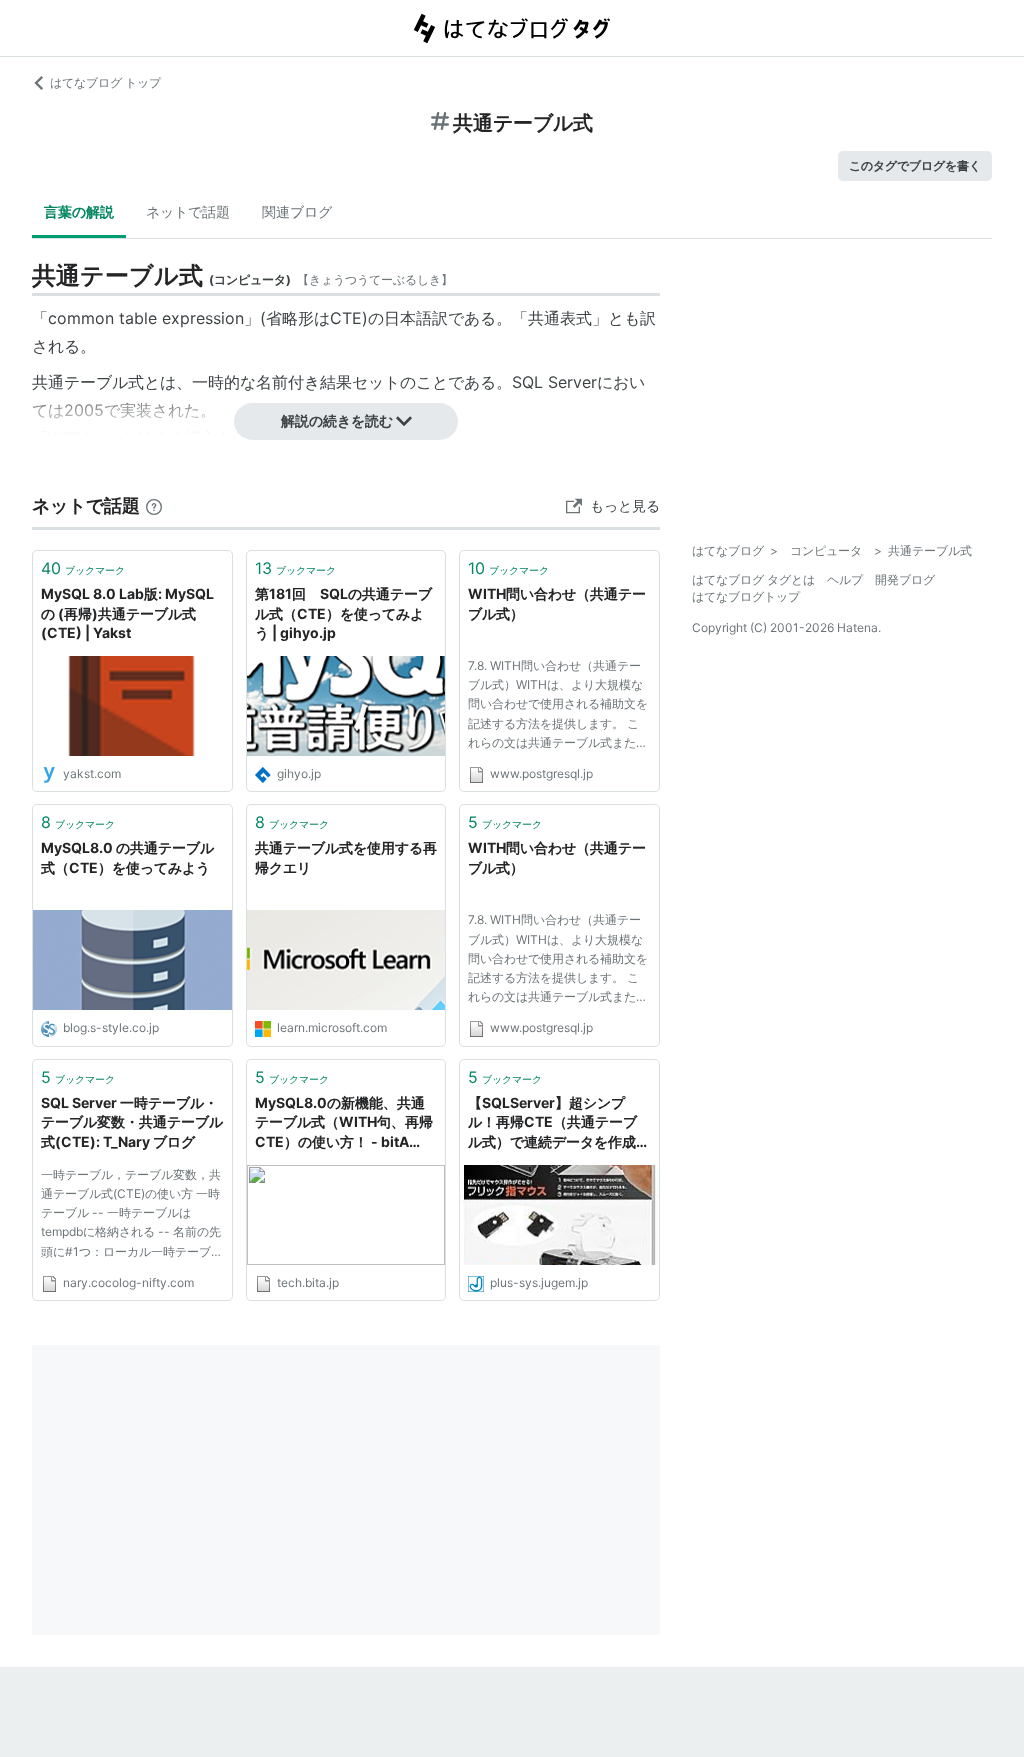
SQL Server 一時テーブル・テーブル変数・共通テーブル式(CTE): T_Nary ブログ (132, 1122)
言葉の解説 (79, 211)
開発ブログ (905, 579)
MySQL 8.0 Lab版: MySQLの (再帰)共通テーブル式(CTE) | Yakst (127, 613)
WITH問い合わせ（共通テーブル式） (557, 603)
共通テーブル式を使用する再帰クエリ (346, 857)
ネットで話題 (188, 211)
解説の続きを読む (337, 420)
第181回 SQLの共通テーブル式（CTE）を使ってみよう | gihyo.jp (343, 613)
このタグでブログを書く (915, 165)
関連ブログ (297, 211)
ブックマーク (83, 568)
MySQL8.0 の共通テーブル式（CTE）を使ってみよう (127, 857)
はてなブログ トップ (105, 82)
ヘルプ (845, 579)
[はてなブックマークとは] (154, 505)
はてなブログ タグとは (753, 579)
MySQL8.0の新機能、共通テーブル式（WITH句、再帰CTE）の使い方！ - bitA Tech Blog (344, 1123)
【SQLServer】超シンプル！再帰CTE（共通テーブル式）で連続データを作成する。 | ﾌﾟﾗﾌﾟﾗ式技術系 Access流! (559, 1123)
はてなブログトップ (746, 596)
